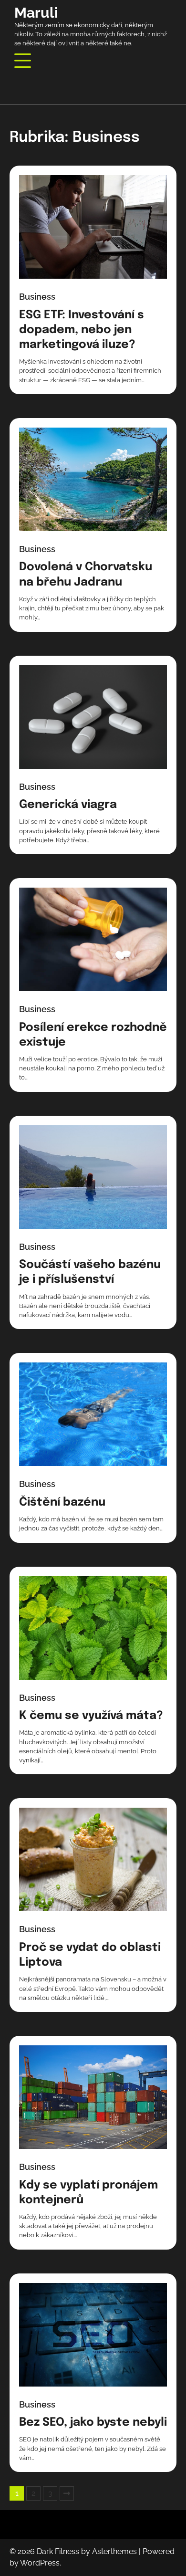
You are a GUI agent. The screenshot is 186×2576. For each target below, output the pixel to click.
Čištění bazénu (62, 1503)
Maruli (36, 13)
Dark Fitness (58, 2551)
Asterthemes (114, 2551)
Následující (67, 2493)
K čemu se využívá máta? (91, 1716)
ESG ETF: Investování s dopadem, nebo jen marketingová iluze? (82, 330)
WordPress (40, 2563)
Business (37, 297)
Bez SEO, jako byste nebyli (93, 2423)
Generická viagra (68, 805)
